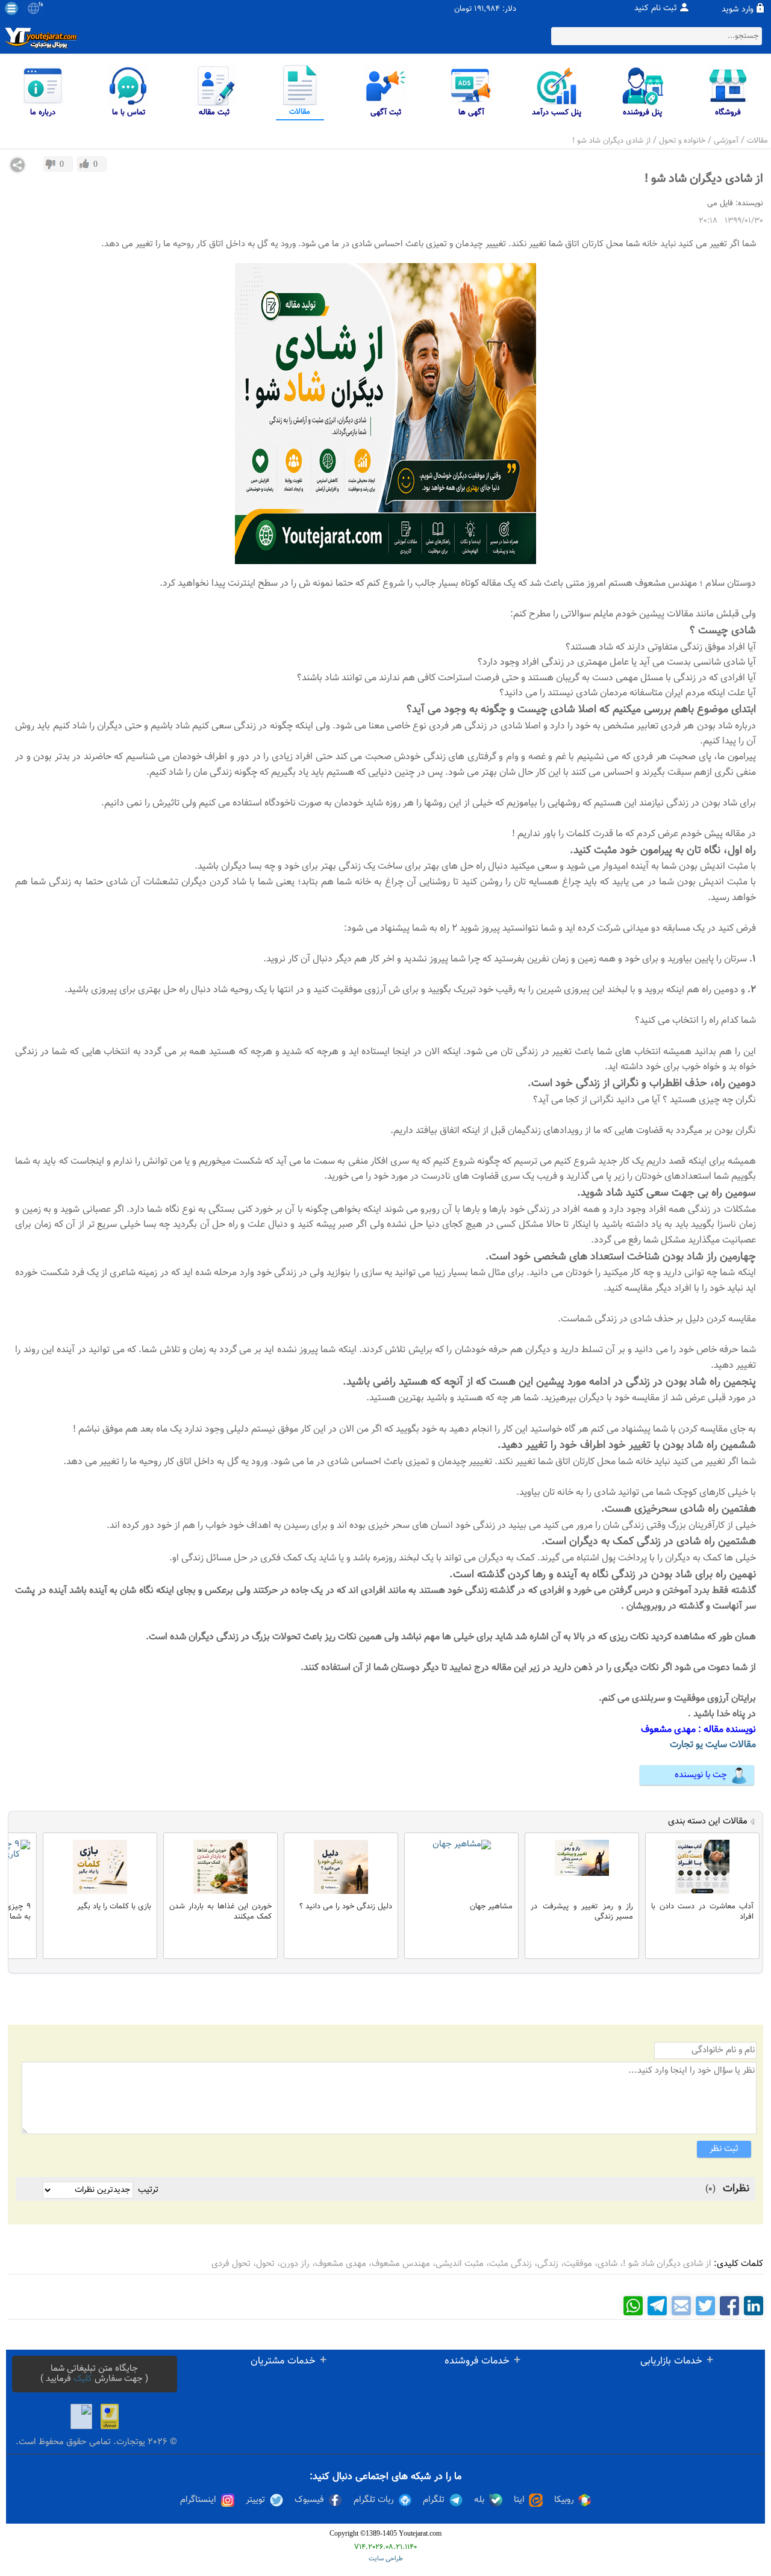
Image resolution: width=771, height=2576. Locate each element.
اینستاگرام (198, 2500)
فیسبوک (309, 2500)
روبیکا (564, 2500)
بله (479, 2500)
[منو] (11, 8)
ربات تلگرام (374, 2500)
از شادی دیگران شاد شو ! (611, 141)
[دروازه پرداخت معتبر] (110, 2416)
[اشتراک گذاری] (17, 165)
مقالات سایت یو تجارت (713, 1745)
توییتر (255, 2500)
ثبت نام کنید (656, 8)
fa (41, 5)
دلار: (509, 9)
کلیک (83, 2379)
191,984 (487, 9)
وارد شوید (738, 10)
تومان (463, 9)
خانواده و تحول (682, 141)
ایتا (519, 2500)
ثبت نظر (724, 2149)
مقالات (757, 141)
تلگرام (434, 2500)
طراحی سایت (386, 2559)
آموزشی (726, 141)
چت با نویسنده (701, 1775)
